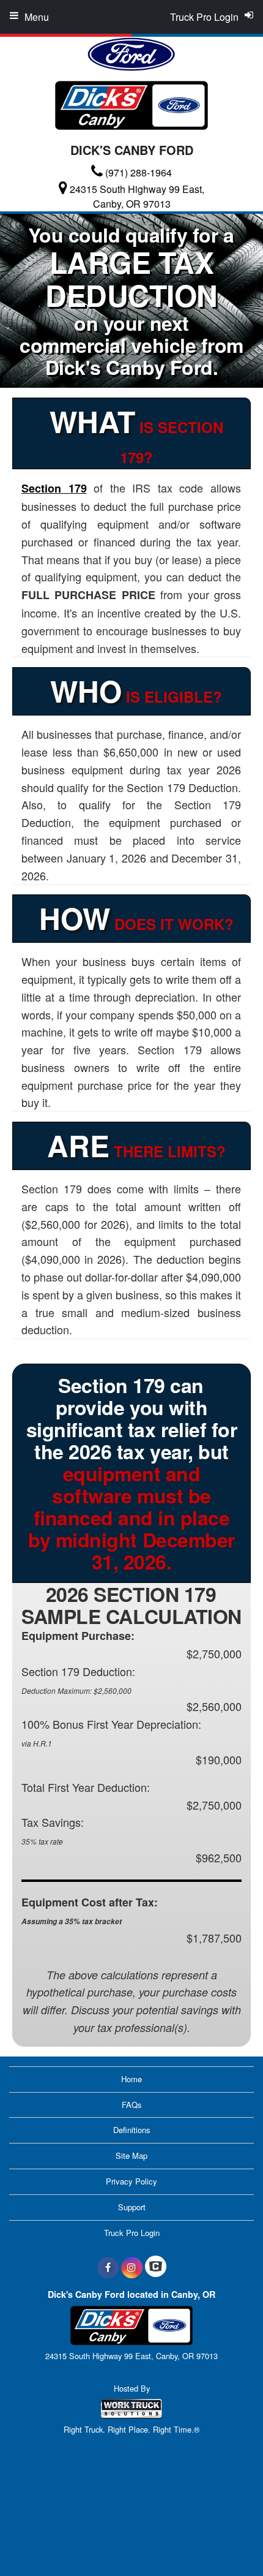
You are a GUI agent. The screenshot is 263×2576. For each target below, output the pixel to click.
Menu (37, 17)
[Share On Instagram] (132, 2267)
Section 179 (54, 488)
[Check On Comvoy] (156, 2267)
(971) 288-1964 (139, 172)
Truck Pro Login (132, 2233)
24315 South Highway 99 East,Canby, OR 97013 (137, 196)
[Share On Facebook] (108, 2267)
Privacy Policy (131, 2181)
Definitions (132, 2130)
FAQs (132, 2105)
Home (131, 2079)
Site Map (131, 2155)
